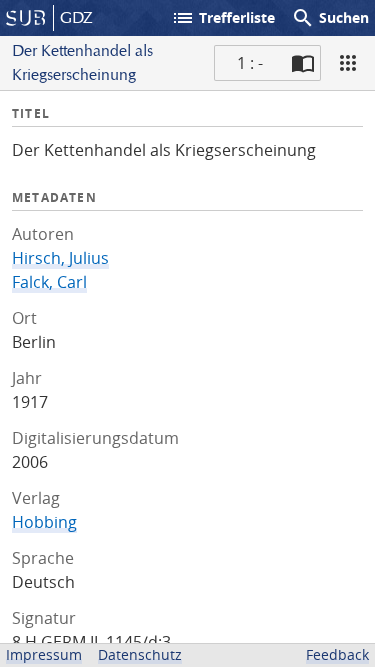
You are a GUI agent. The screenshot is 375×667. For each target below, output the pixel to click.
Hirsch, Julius (60, 258)
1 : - (250, 63)
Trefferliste (223, 18)
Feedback (337, 654)
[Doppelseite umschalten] (303, 63)
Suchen (330, 18)
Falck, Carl (49, 282)
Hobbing (44, 522)
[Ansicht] (348, 63)
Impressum (44, 654)
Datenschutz (140, 654)
